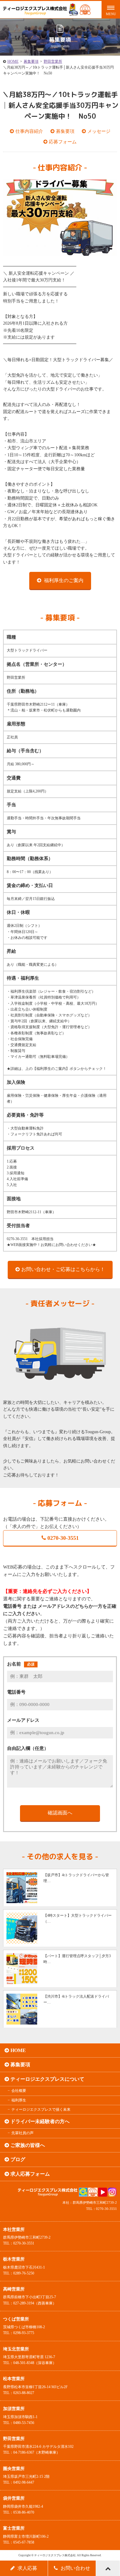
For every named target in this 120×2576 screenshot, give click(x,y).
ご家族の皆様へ (28, 2145)
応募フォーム (63, 142)
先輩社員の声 (22, 2133)
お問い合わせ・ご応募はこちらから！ (63, 1269)
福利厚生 (19, 2100)
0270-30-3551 (63, 1538)
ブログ (18, 2159)
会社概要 (19, 2091)
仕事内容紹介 (29, 131)
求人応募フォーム (30, 2174)
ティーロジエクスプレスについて (47, 2079)
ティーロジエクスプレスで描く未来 (41, 2109)
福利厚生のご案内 (63, 580)
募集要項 (31, 61)
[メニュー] (111, 9)
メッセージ (99, 131)
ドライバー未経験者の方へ (40, 2121)
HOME (13, 61)
